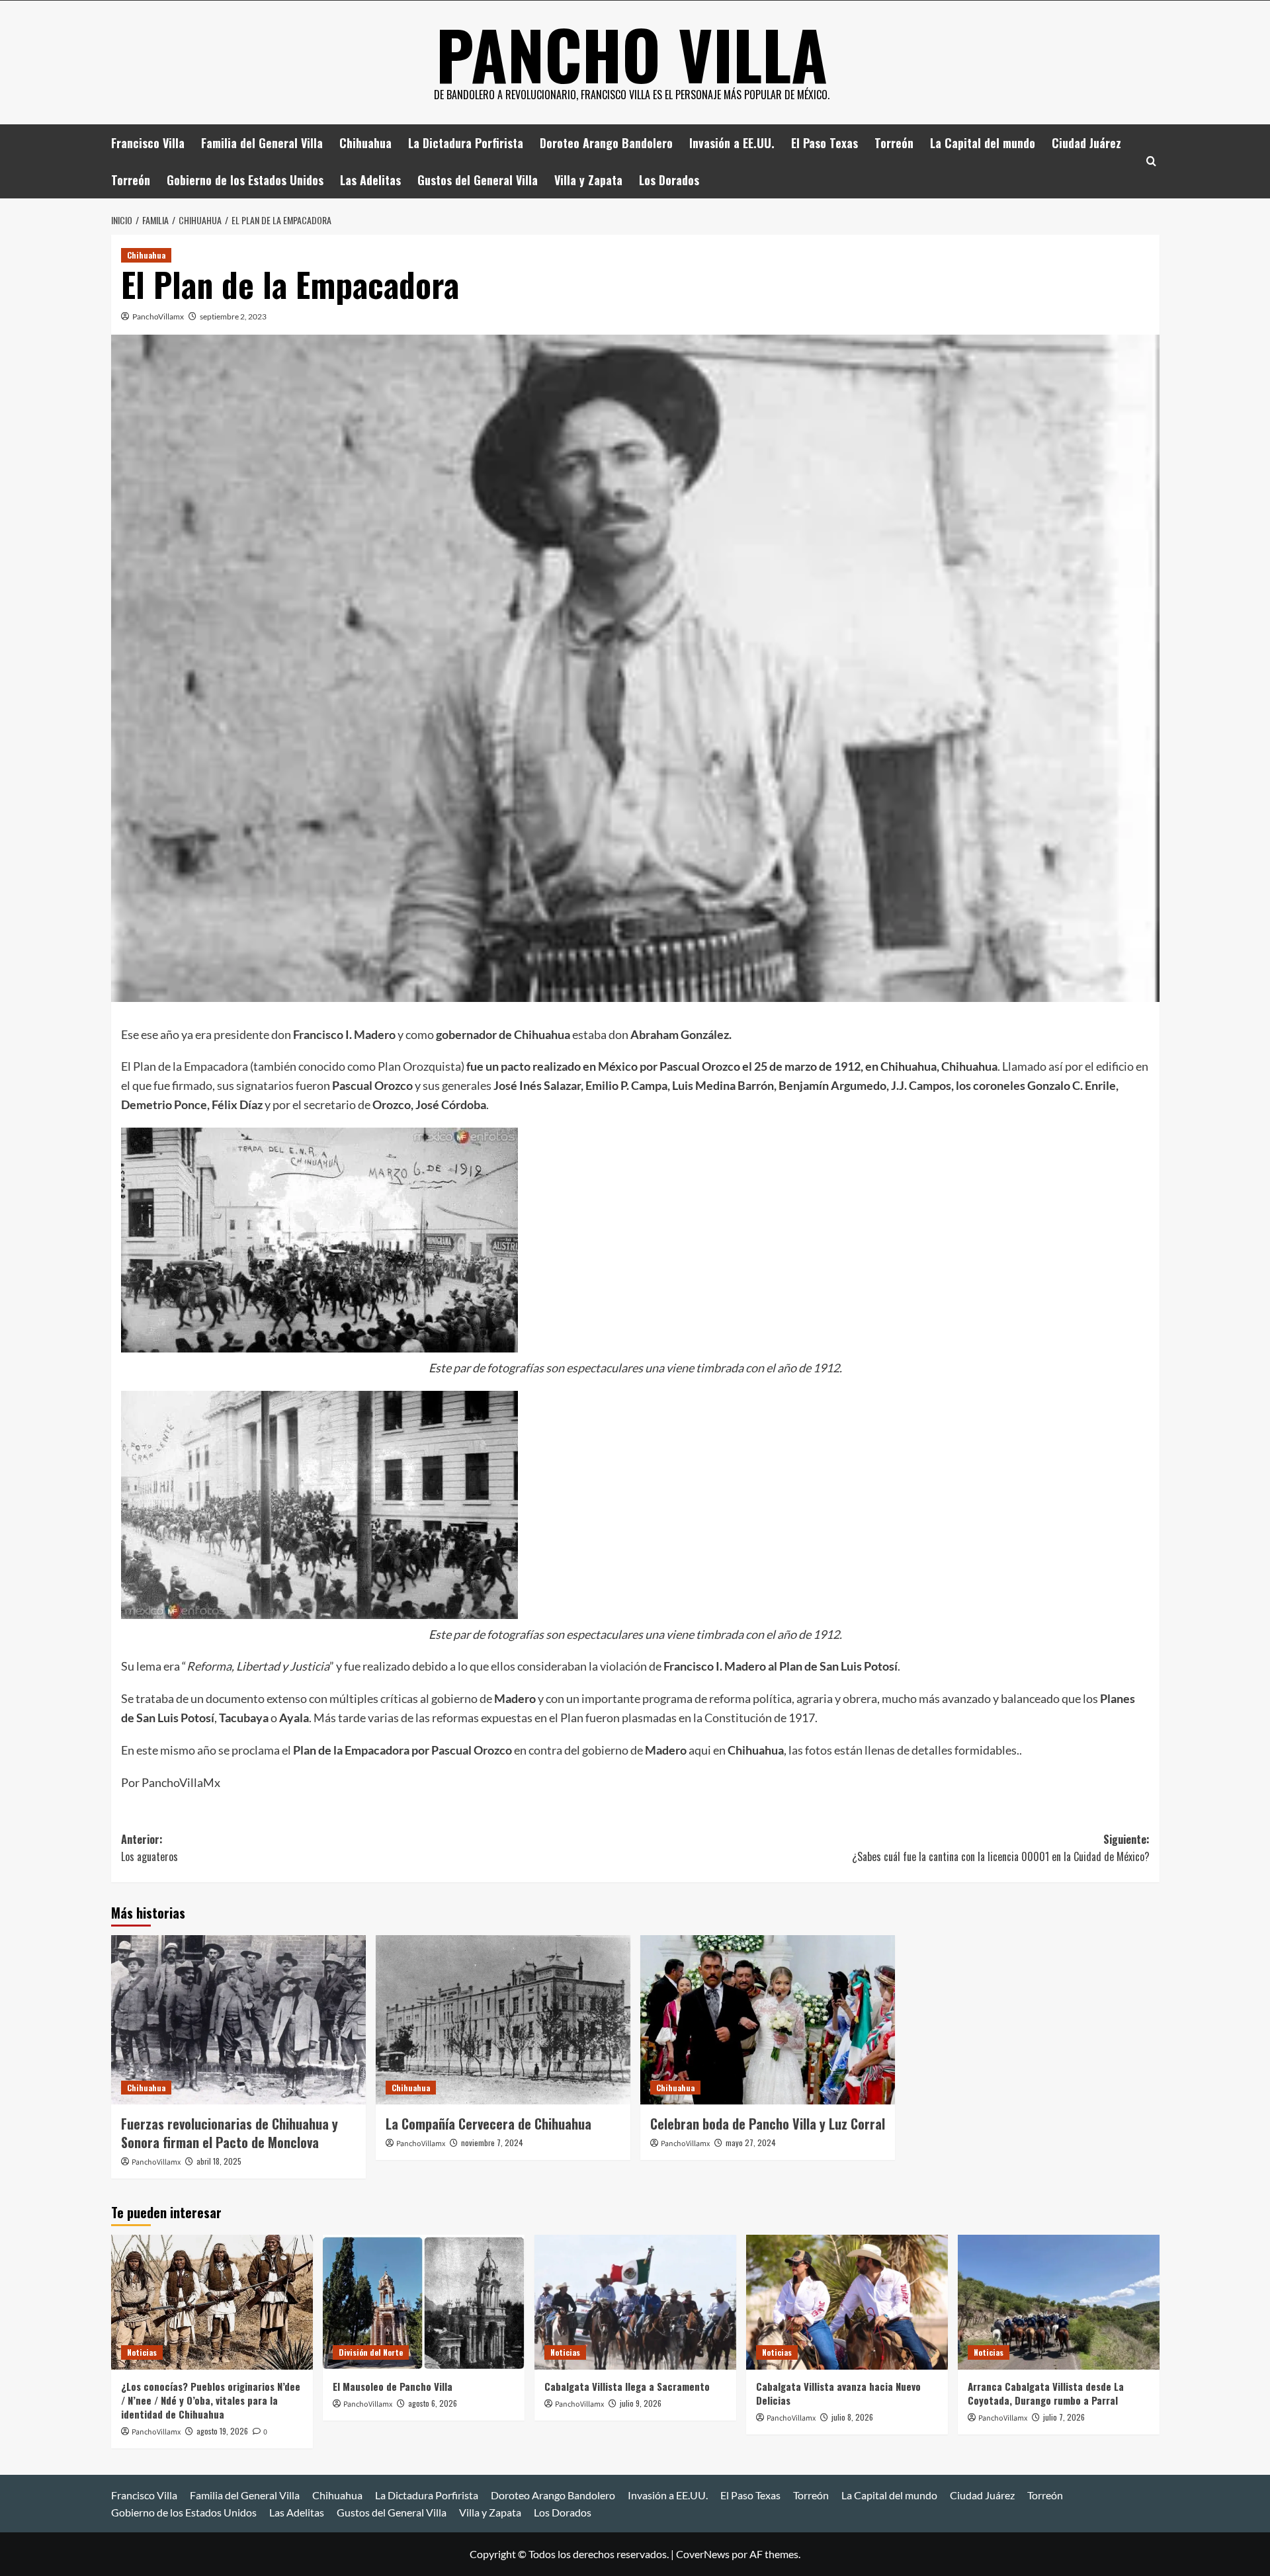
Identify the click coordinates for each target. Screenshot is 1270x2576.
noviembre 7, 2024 (492, 2142)
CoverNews (703, 2554)
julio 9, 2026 (641, 2403)
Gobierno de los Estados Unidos (245, 180)
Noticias (142, 2352)
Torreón (894, 143)
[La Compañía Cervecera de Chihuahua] (503, 2020)
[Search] (1151, 161)
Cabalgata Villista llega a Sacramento (627, 2386)
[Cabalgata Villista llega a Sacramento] (635, 2302)
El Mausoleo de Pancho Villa (393, 2386)
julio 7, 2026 (1064, 2417)
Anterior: (149, 1848)
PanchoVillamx (158, 316)
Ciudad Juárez (1086, 143)
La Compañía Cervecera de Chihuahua (488, 2124)
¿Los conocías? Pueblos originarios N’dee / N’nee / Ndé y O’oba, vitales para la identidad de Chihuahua (211, 2400)
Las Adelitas (370, 180)
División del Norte (371, 2352)
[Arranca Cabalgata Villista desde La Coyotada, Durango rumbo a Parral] (1059, 2302)
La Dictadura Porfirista (466, 143)
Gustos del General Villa (478, 180)
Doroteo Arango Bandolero (606, 143)
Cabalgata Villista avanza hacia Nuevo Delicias (838, 2393)
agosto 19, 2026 (222, 2431)
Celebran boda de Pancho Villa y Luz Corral (768, 2124)
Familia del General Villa (262, 143)
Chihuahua (365, 143)
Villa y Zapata (588, 180)
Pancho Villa (632, 54)
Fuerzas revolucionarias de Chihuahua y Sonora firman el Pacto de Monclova (230, 2133)
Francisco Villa (148, 143)
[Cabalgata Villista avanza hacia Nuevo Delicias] (847, 2302)
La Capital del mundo (983, 143)
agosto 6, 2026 (433, 2403)
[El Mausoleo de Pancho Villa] (424, 2302)
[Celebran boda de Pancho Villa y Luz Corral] (768, 2020)
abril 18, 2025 (219, 2161)
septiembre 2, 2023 (233, 316)
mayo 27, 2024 (751, 2142)
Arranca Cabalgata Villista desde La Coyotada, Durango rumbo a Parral (1046, 2393)
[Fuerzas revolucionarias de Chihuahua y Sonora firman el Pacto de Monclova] (238, 2020)
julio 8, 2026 (852, 2417)
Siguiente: (1001, 1848)
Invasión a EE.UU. (732, 143)
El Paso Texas (825, 143)
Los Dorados (669, 180)
